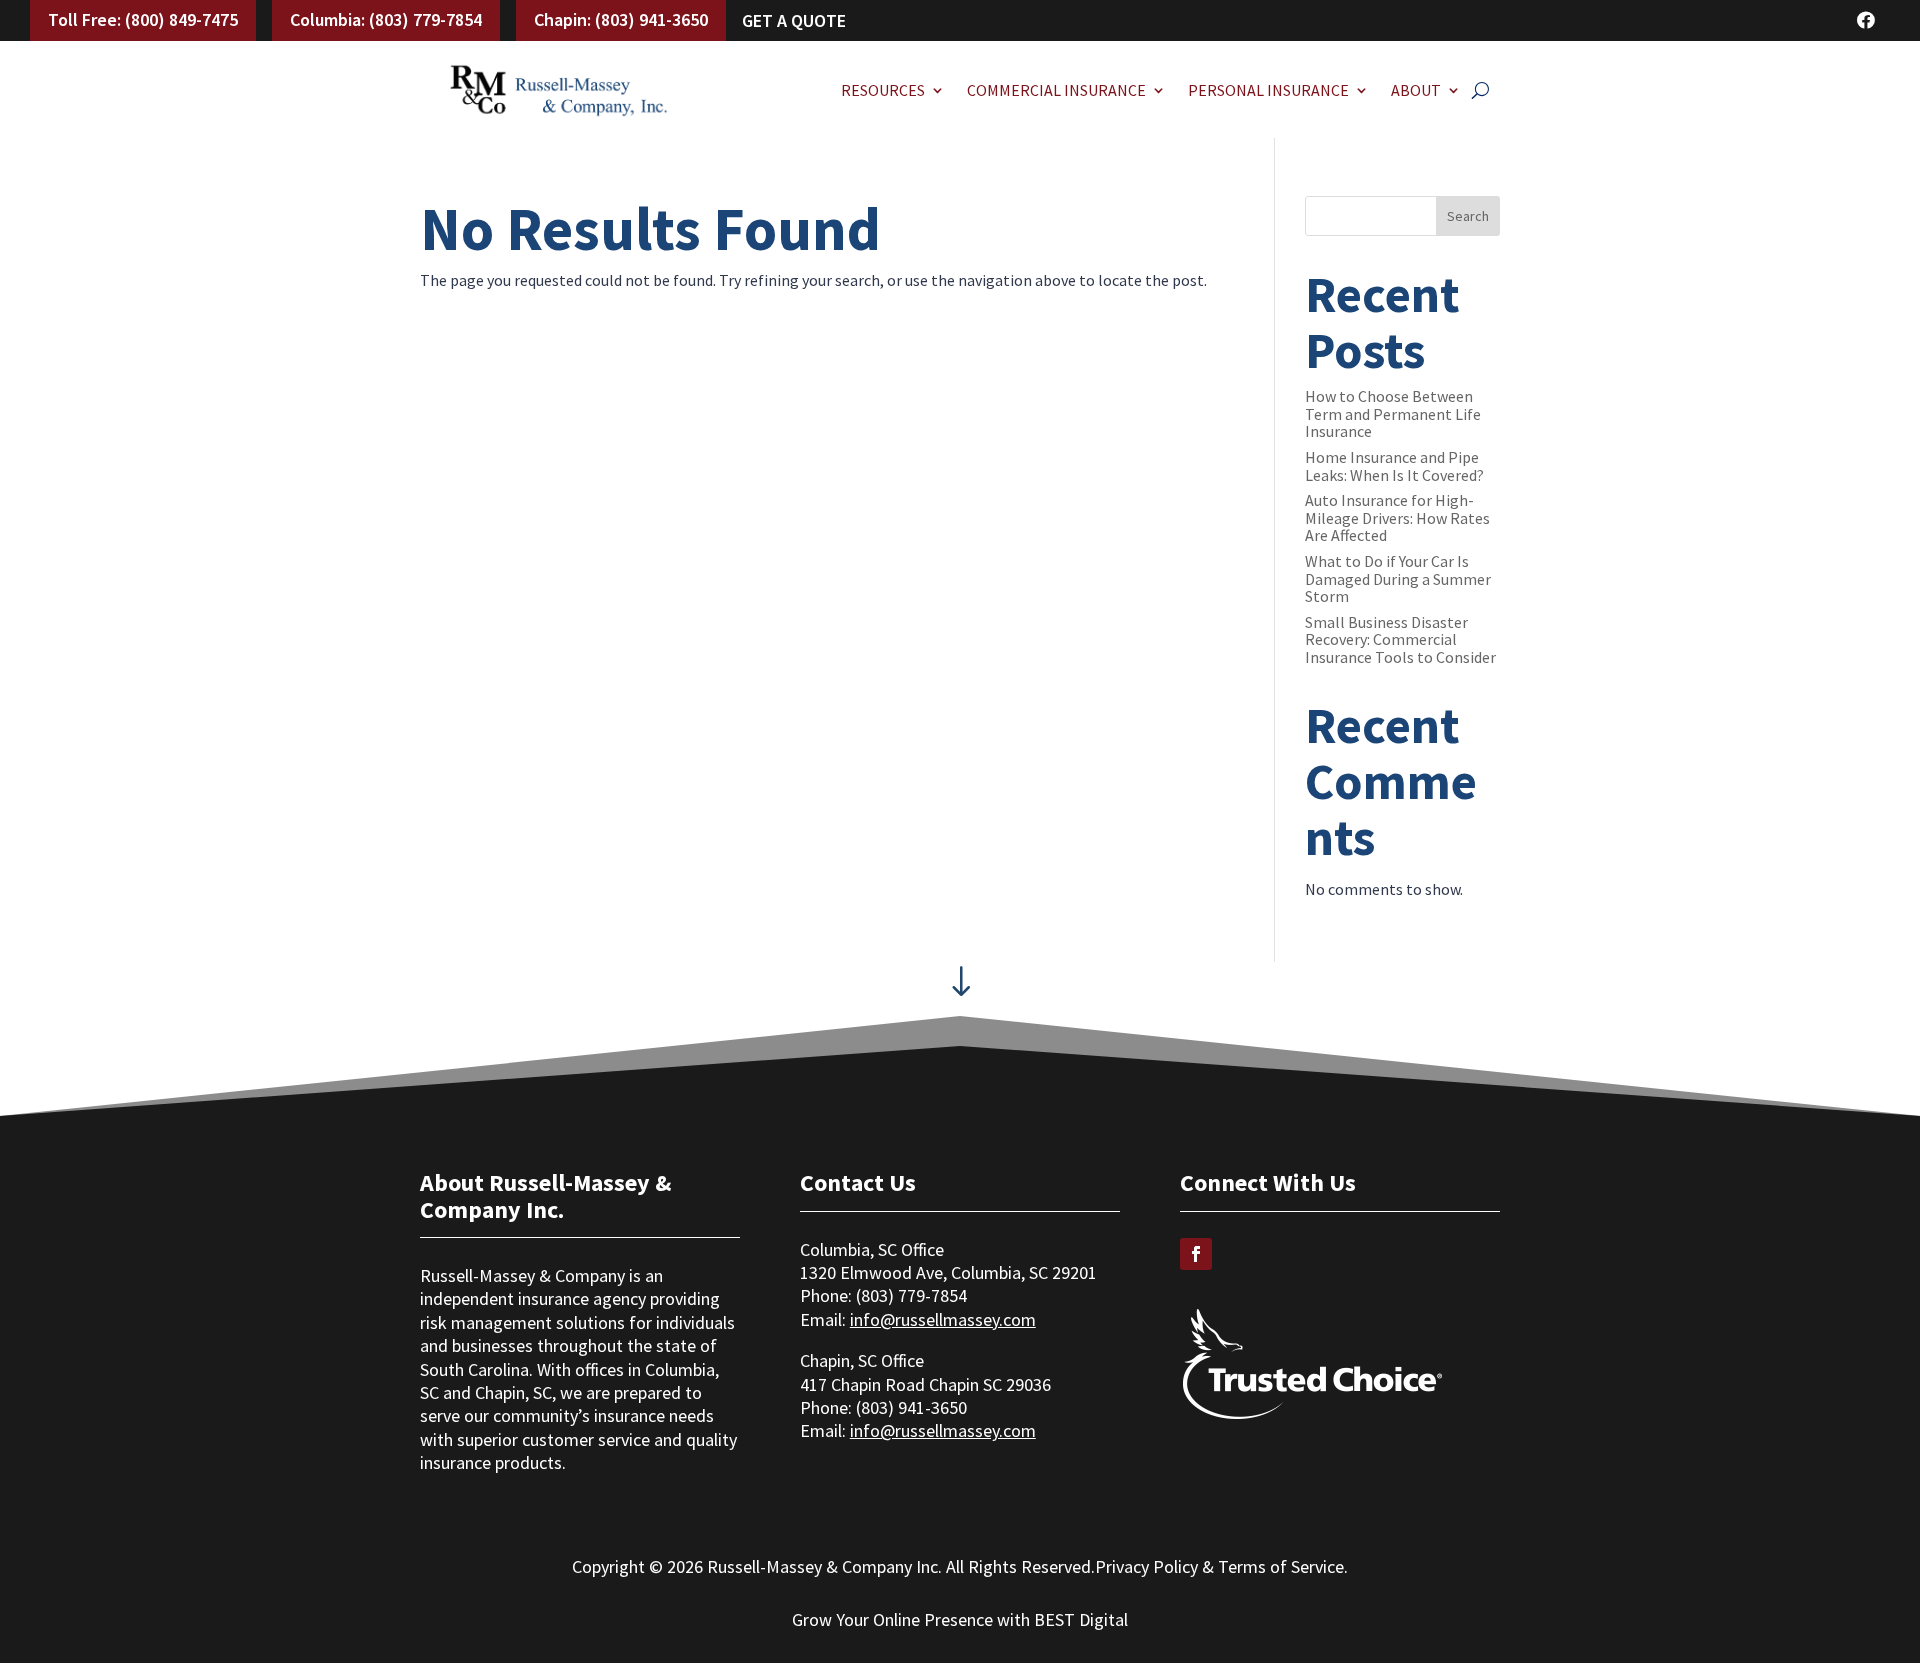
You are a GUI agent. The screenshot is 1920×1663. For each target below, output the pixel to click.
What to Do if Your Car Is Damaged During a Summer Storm (1398, 578)
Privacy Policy (1146, 1566)
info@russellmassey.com (943, 1319)
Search (1468, 216)
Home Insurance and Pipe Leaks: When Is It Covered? (1394, 466)
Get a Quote (794, 20)
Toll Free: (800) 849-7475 (143, 19)
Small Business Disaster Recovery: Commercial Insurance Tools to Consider (1400, 639)
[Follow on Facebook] (1196, 1254)
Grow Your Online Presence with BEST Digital (960, 1619)
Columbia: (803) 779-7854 (386, 19)
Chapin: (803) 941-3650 (621, 19)
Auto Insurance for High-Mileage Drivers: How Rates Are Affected (1397, 517)
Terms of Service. (1283, 1566)
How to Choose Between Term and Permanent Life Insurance (1393, 413)
